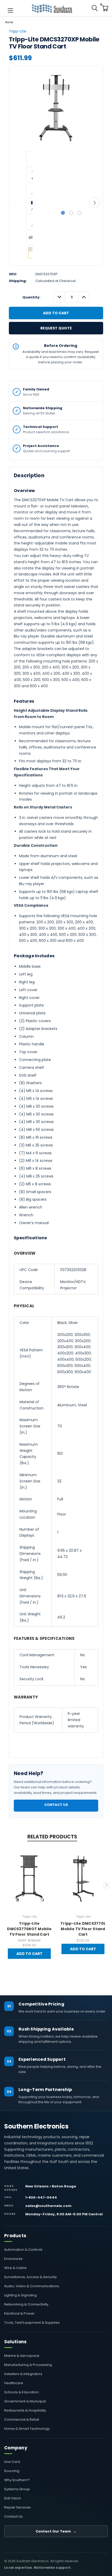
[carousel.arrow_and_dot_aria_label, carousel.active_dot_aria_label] (63, 213)
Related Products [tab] (52, 1837)
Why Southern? (17, 2480)
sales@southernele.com (48, 2206)
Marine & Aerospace (22, 2356)
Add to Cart (29, 1954)
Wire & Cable (15, 2268)
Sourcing (12, 2471)
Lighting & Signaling (20, 2295)
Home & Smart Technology (27, 2429)
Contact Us (56, 1805)
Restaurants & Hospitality (25, 2410)
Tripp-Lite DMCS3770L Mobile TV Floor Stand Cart (83, 1929)
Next (95, 203)
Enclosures (13, 2259)
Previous (17, 203)
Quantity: (31, 297)
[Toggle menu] (10, 10)
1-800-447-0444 (41, 2197)
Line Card (12, 2462)
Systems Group (17, 2489)
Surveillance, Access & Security (30, 2277)
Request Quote (56, 328)
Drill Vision (13, 2498)
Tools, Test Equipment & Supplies (32, 2323)
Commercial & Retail (22, 2419)
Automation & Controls (23, 2250)
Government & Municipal (25, 2401)
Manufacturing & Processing (28, 2365)
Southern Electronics (36, 2126)
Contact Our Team (56, 2531)
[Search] (95, 8)
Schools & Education (21, 2392)
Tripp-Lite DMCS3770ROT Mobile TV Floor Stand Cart (29, 1929)
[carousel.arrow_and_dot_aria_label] (71, 213)
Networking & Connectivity (26, 2304)
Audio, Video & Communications (32, 2286)
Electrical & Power (19, 2313)
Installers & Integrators (23, 2374)
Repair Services (17, 2507)
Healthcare (14, 2383)
